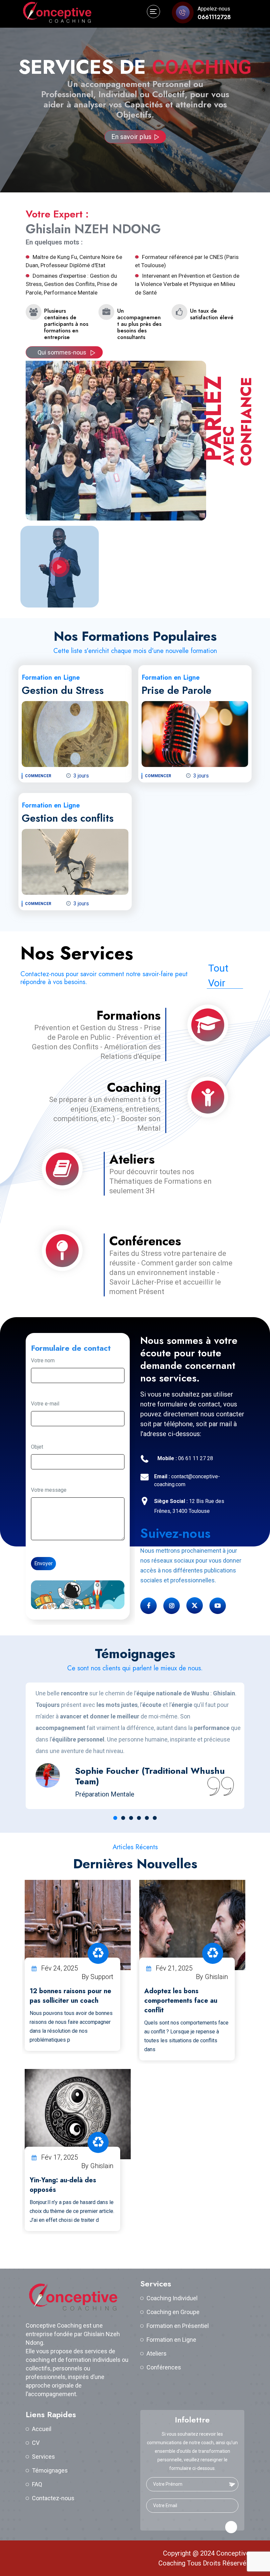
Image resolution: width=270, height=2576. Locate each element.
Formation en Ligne (171, 2340)
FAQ (37, 2484)
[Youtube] (218, 1606)
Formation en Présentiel (178, 2326)
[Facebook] (148, 1606)
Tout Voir (218, 976)
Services (43, 2457)
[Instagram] (172, 1606)
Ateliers (157, 2353)
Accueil (42, 2429)
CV (36, 2443)
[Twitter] (195, 1605)
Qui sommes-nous (63, 352)
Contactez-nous (53, 2498)
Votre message (49, 1490)
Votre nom (43, 1360)
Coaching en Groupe (173, 2312)
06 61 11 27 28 (185, 1458)
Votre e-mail (45, 1404)
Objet (37, 1447)
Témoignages (50, 2470)
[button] (115, 1818)
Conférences (164, 2367)
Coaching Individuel (172, 2298)
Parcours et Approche (131, 116)
